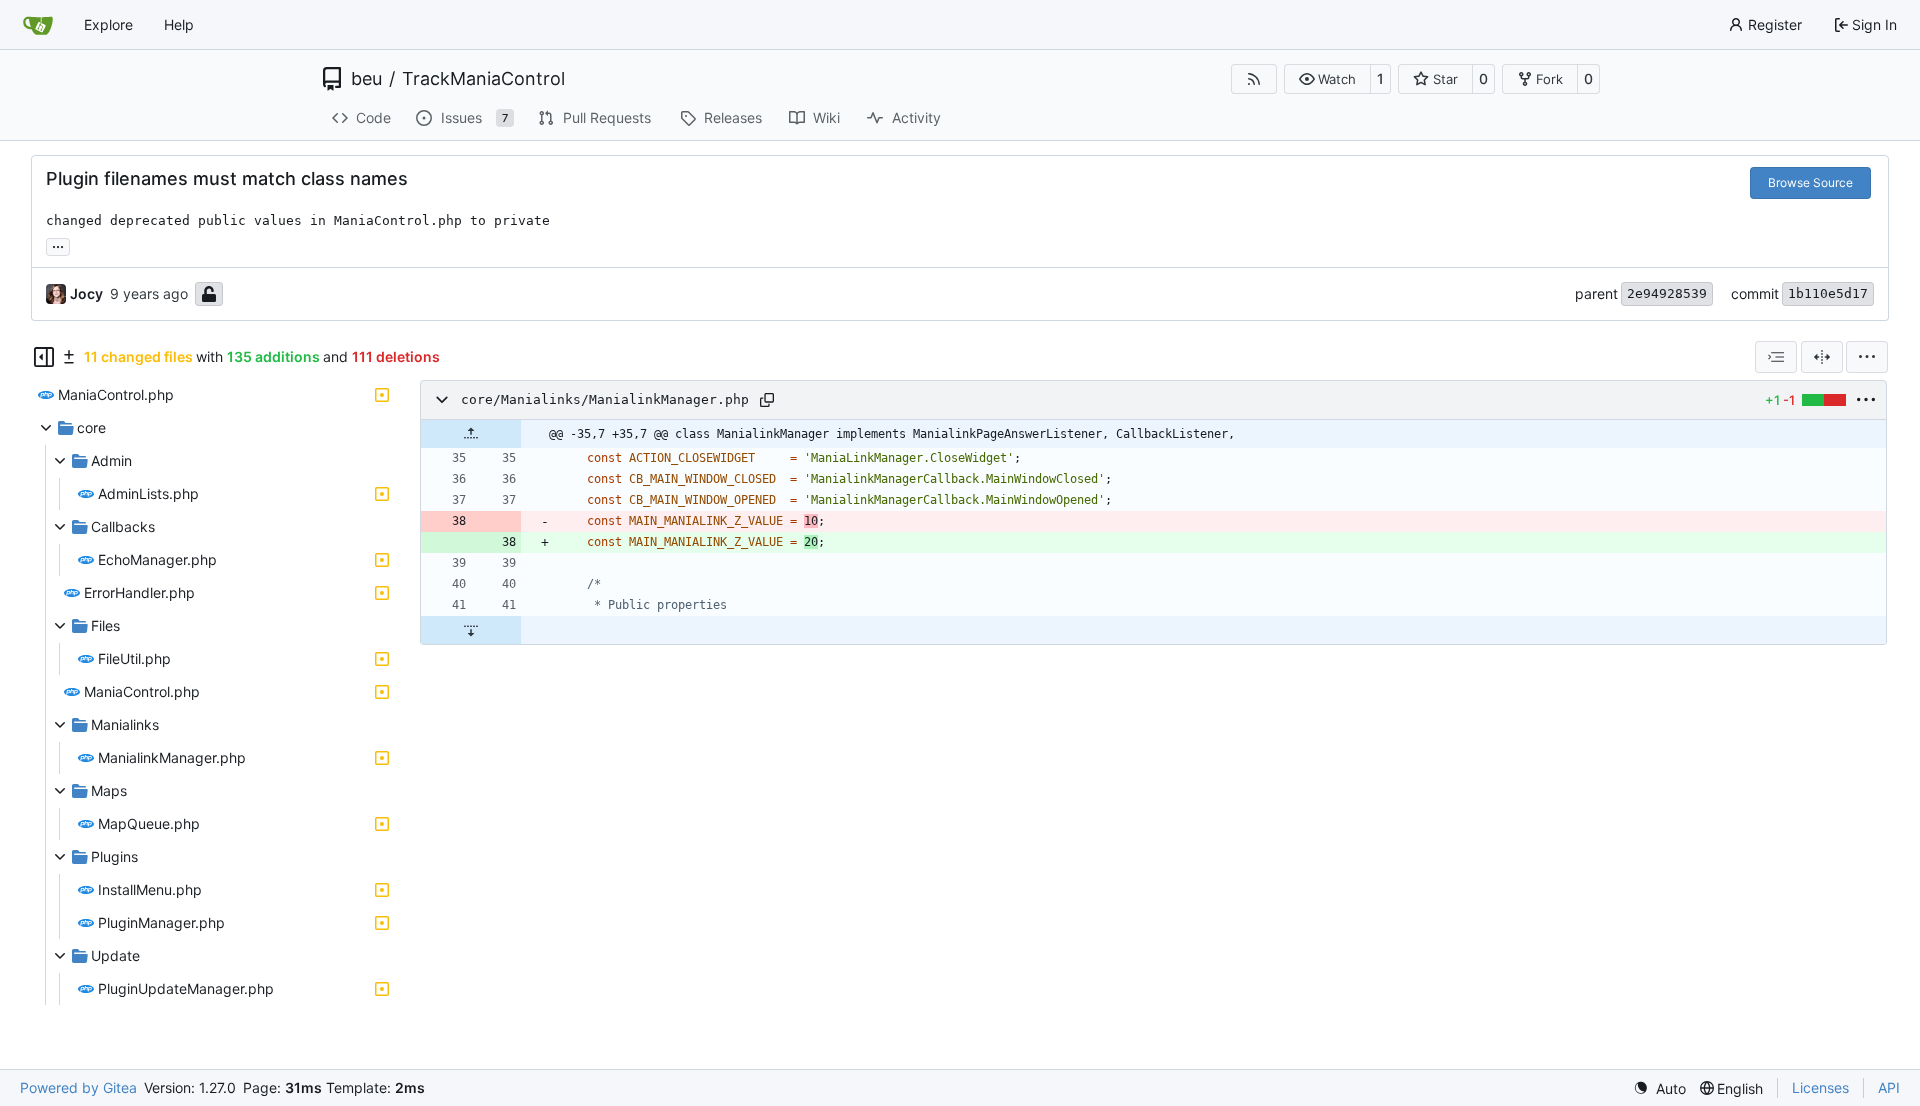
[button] (1327, 79)
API (1889, 1087)
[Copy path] (767, 400)
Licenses (1820, 1087)
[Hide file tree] (44, 357)
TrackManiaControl (483, 79)
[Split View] (1822, 357)
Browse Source (1810, 182)
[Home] (38, 25)
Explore (108, 24)
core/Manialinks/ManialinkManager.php (605, 399)
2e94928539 (1667, 293)
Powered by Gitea (78, 1087)
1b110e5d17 (1828, 293)
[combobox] (1776, 357)
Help (179, 24)
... (58, 244)
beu (366, 79)
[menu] (1867, 357)
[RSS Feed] (1254, 79)
